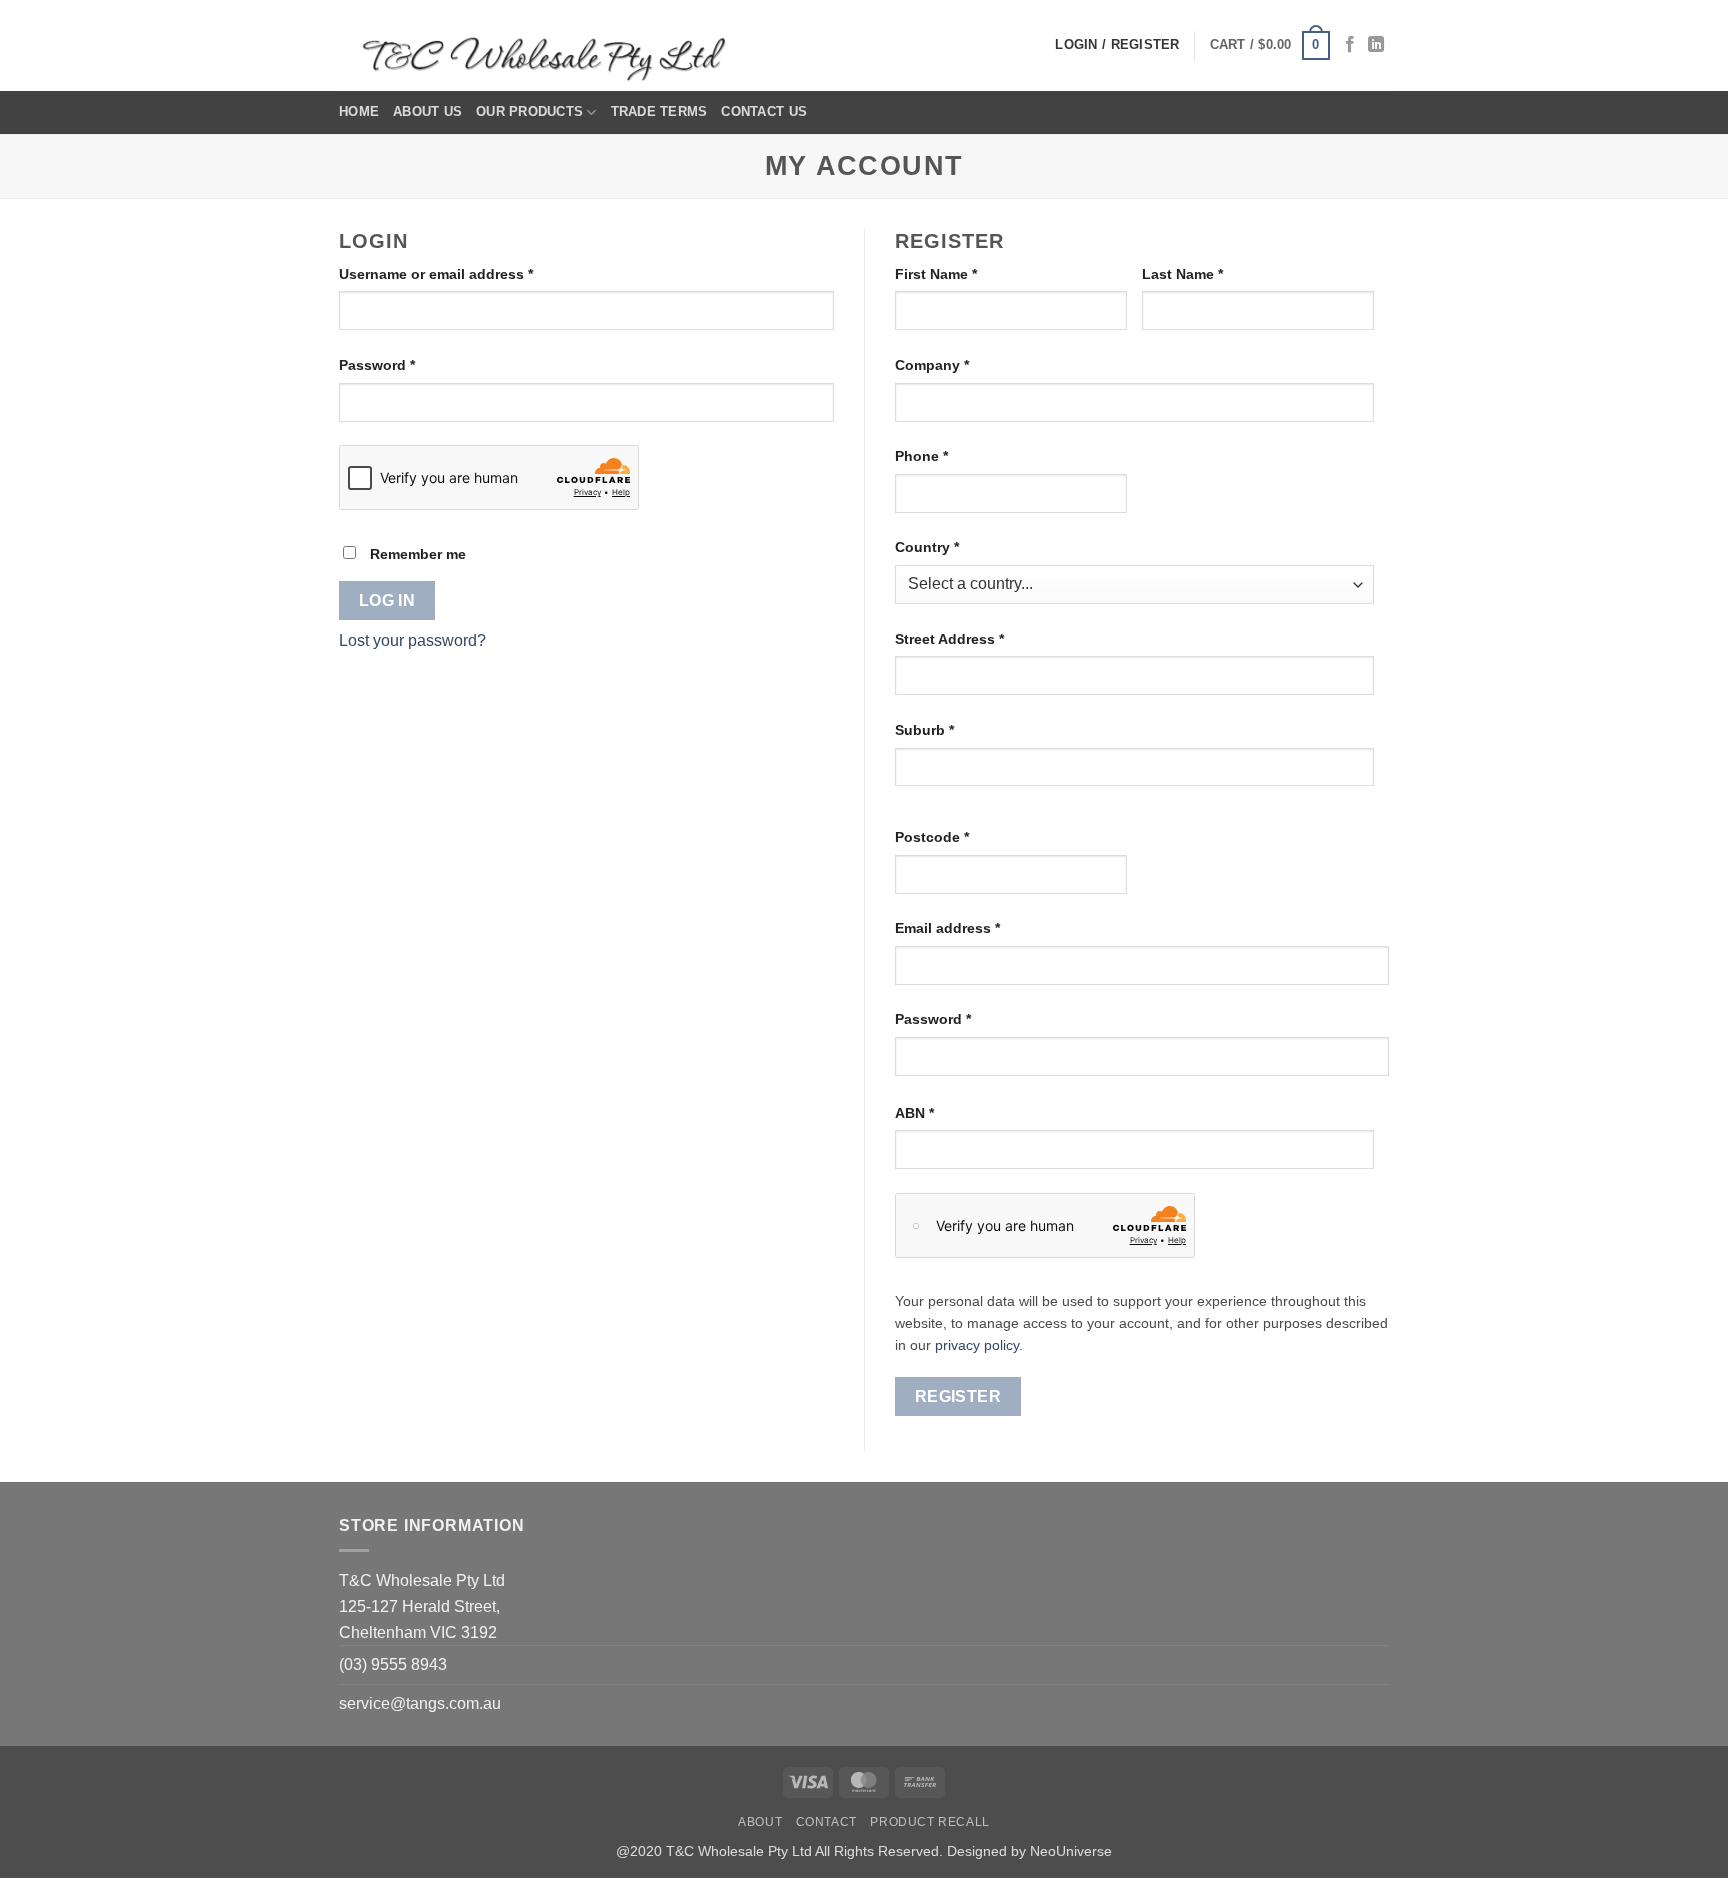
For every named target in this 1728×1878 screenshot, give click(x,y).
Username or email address (466, 273)
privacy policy (977, 1345)
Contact (826, 1822)
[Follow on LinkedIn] (1376, 45)
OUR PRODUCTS (529, 111)
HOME (359, 111)
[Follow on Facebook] (1350, 45)
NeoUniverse (1071, 1851)
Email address (978, 927)
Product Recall (930, 1822)
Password (407, 364)
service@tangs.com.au (420, 1703)
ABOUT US (427, 111)
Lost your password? (412, 640)
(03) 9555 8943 (393, 1664)
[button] (1270, 46)
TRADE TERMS (659, 111)
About (760, 1822)
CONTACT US (764, 111)
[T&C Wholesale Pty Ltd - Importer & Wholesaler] (549, 46)
